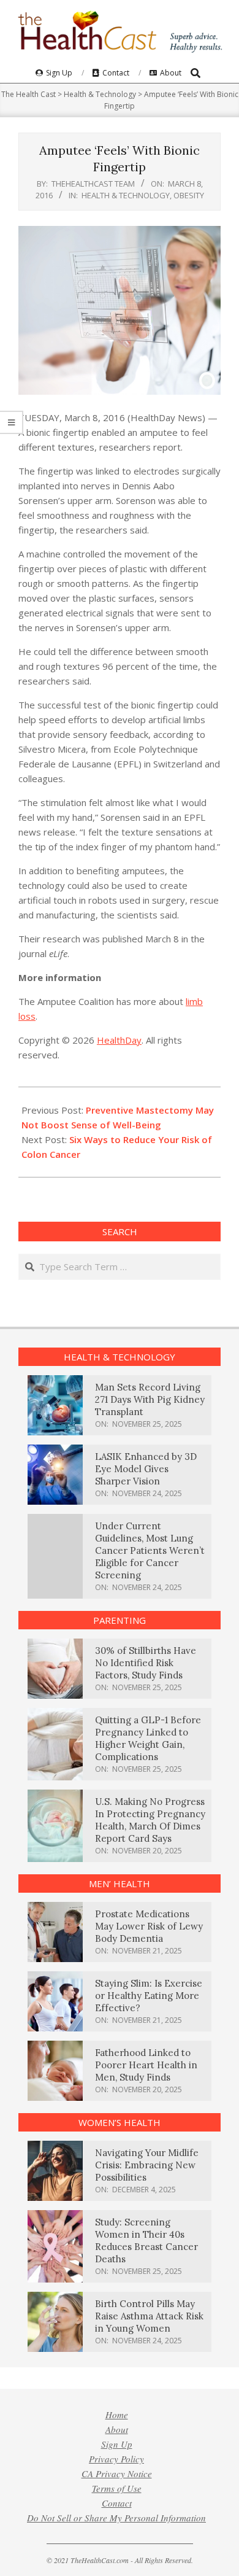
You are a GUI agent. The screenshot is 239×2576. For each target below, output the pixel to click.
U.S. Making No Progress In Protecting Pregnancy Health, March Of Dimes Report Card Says (150, 1820)
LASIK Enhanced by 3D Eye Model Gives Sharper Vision (146, 1469)
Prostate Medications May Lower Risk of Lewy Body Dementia (149, 1926)
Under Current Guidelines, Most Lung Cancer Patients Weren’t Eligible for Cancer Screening (150, 1550)
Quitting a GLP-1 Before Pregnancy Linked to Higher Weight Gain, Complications (148, 1738)
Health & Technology (126, 195)
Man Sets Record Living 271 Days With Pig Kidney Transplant (150, 1399)
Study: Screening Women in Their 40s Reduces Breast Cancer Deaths (146, 2240)
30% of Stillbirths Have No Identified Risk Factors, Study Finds (146, 1663)
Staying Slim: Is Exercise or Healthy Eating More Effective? (149, 1996)
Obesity (189, 195)
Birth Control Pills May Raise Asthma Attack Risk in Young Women (149, 2316)
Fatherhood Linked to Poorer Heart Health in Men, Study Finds (146, 2065)
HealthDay (119, 1040)
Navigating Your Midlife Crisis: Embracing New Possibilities (147, 2165)
